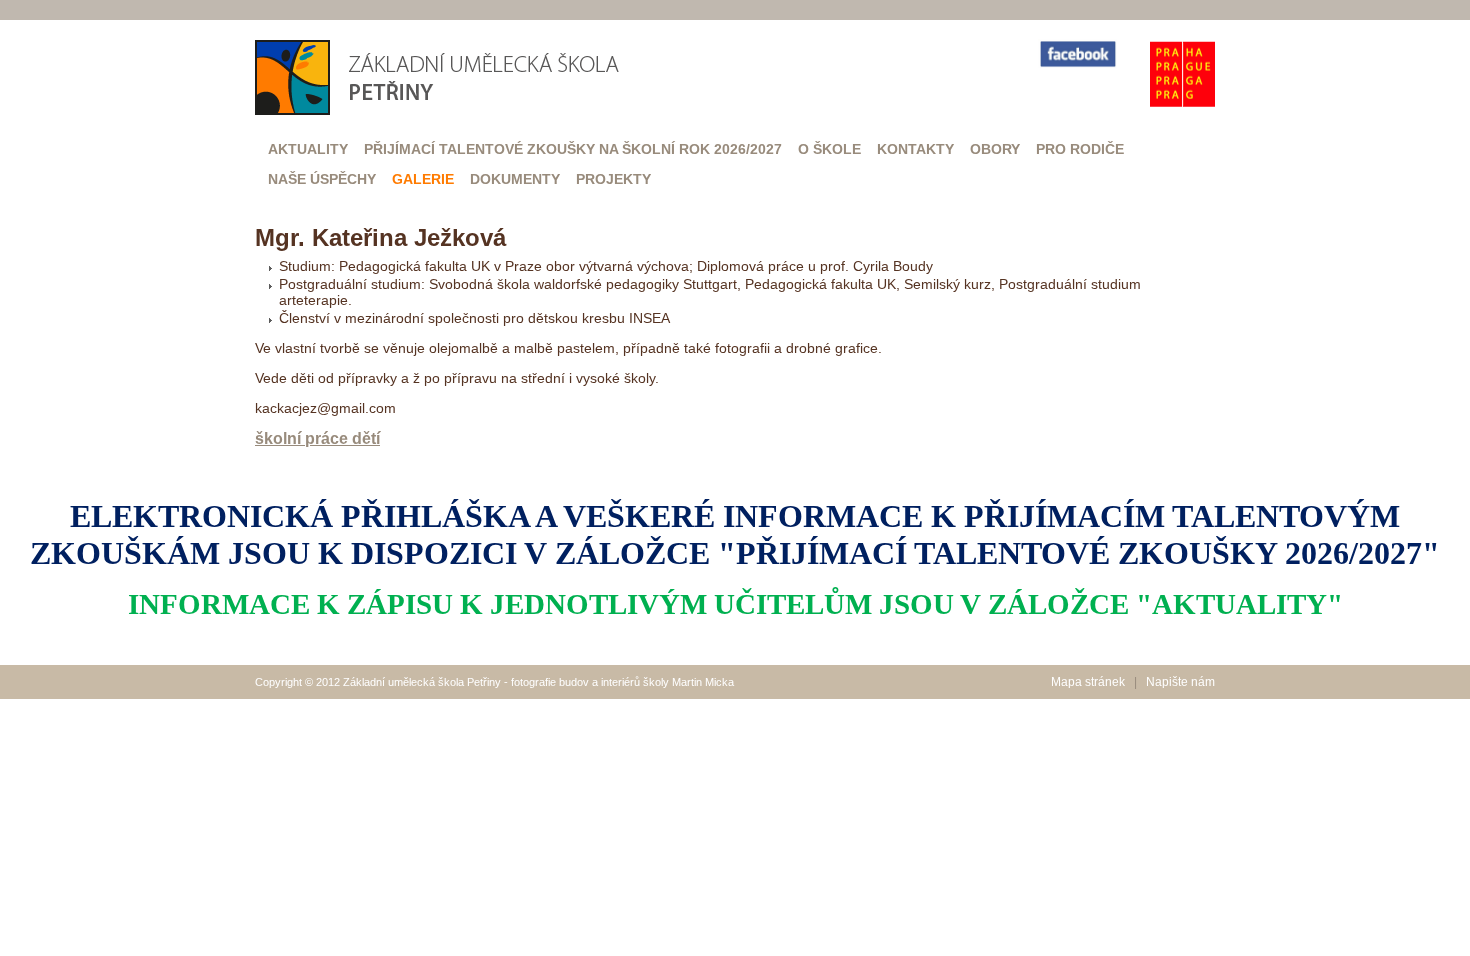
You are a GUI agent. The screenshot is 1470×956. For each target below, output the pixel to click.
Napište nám (1180, 682)
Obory (995, 149)
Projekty (613, 179)
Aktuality (308, 149)
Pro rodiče (1080, 149)
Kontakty (915, 149)
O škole (829, 149)
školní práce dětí (317, 438)
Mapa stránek (1088, 682)
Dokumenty (515, 179)
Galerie (423, 179)
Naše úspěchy (322, 179)
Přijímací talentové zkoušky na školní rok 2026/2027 (573, 149)
